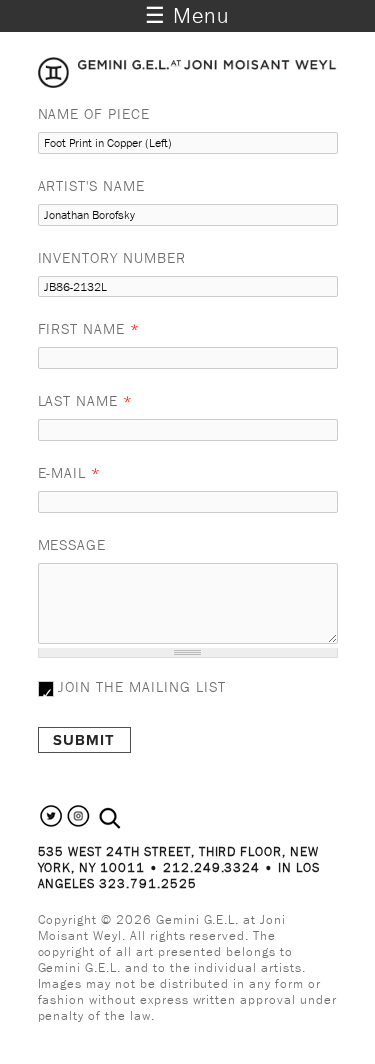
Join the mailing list (141, 686)
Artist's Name (91, 185)
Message (72, 544)
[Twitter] (51, 824)
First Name (89, 328)
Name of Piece (94, 113)
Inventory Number (112, 257)
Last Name (86, 400)
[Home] (188, 82)
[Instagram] (78, 824)
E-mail (70, 472)
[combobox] (131, 819)
